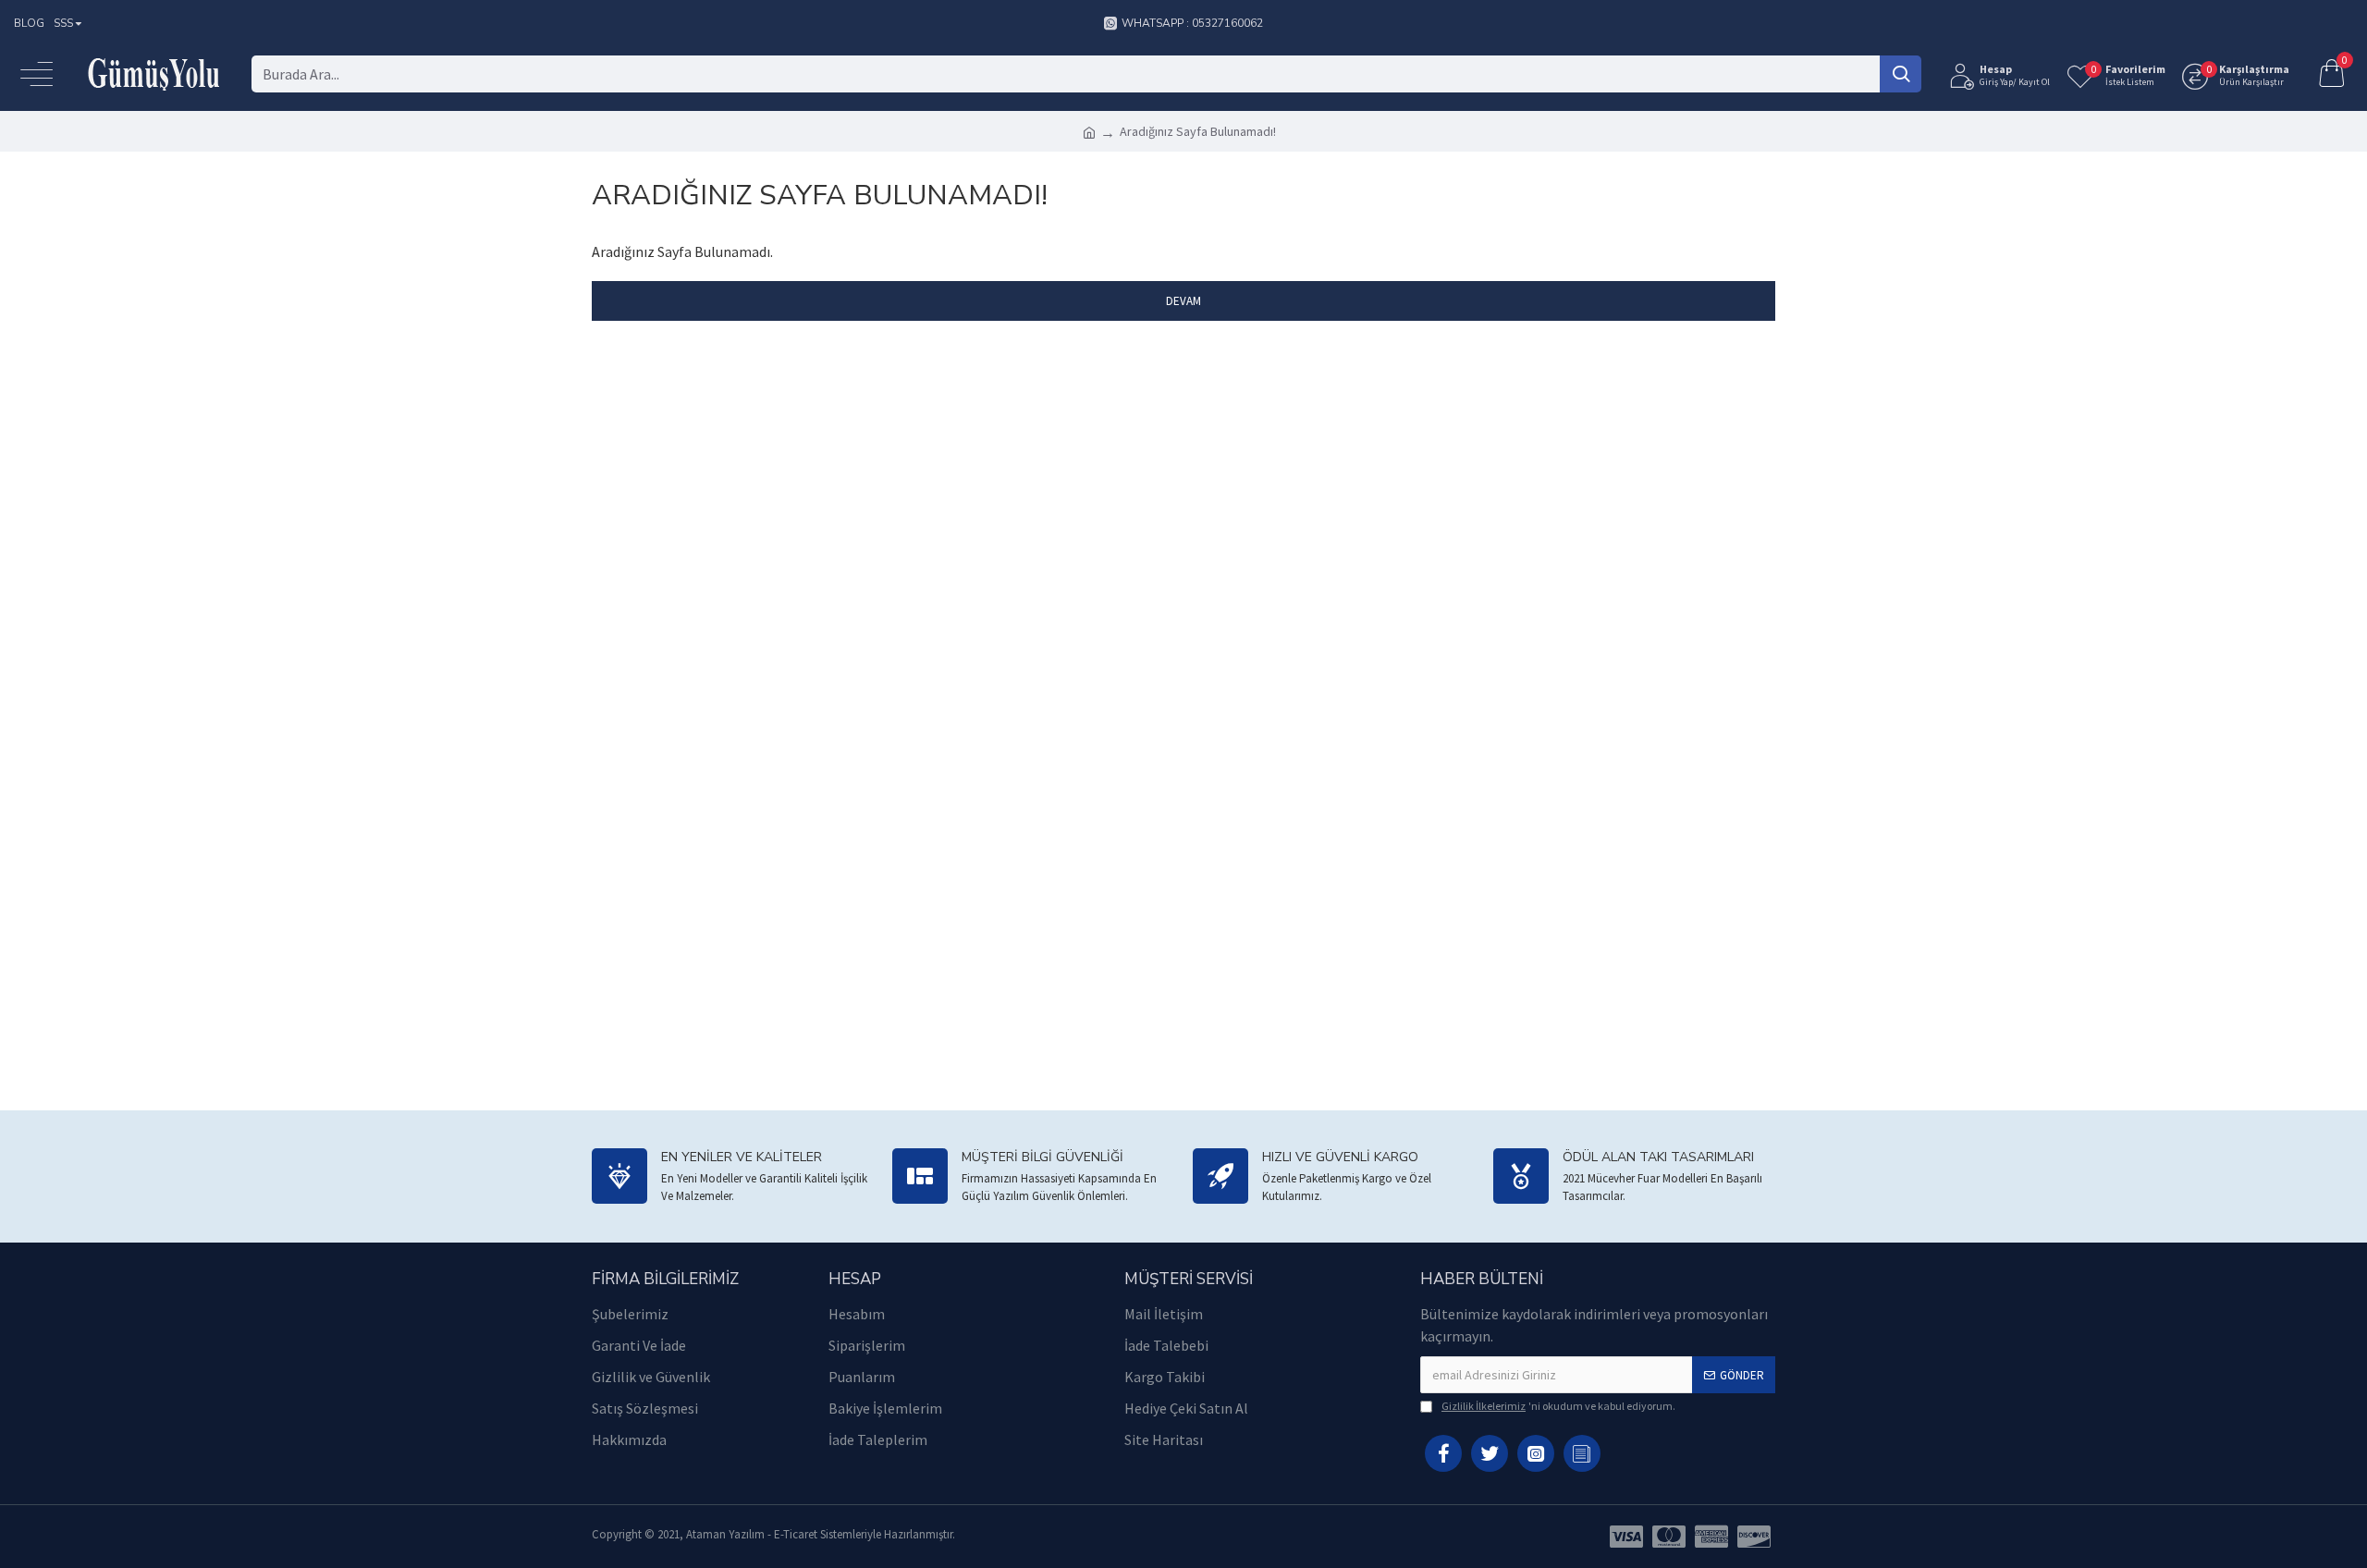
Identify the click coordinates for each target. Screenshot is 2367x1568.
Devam (1183, 301)
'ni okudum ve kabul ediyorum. (1558, 1406)
